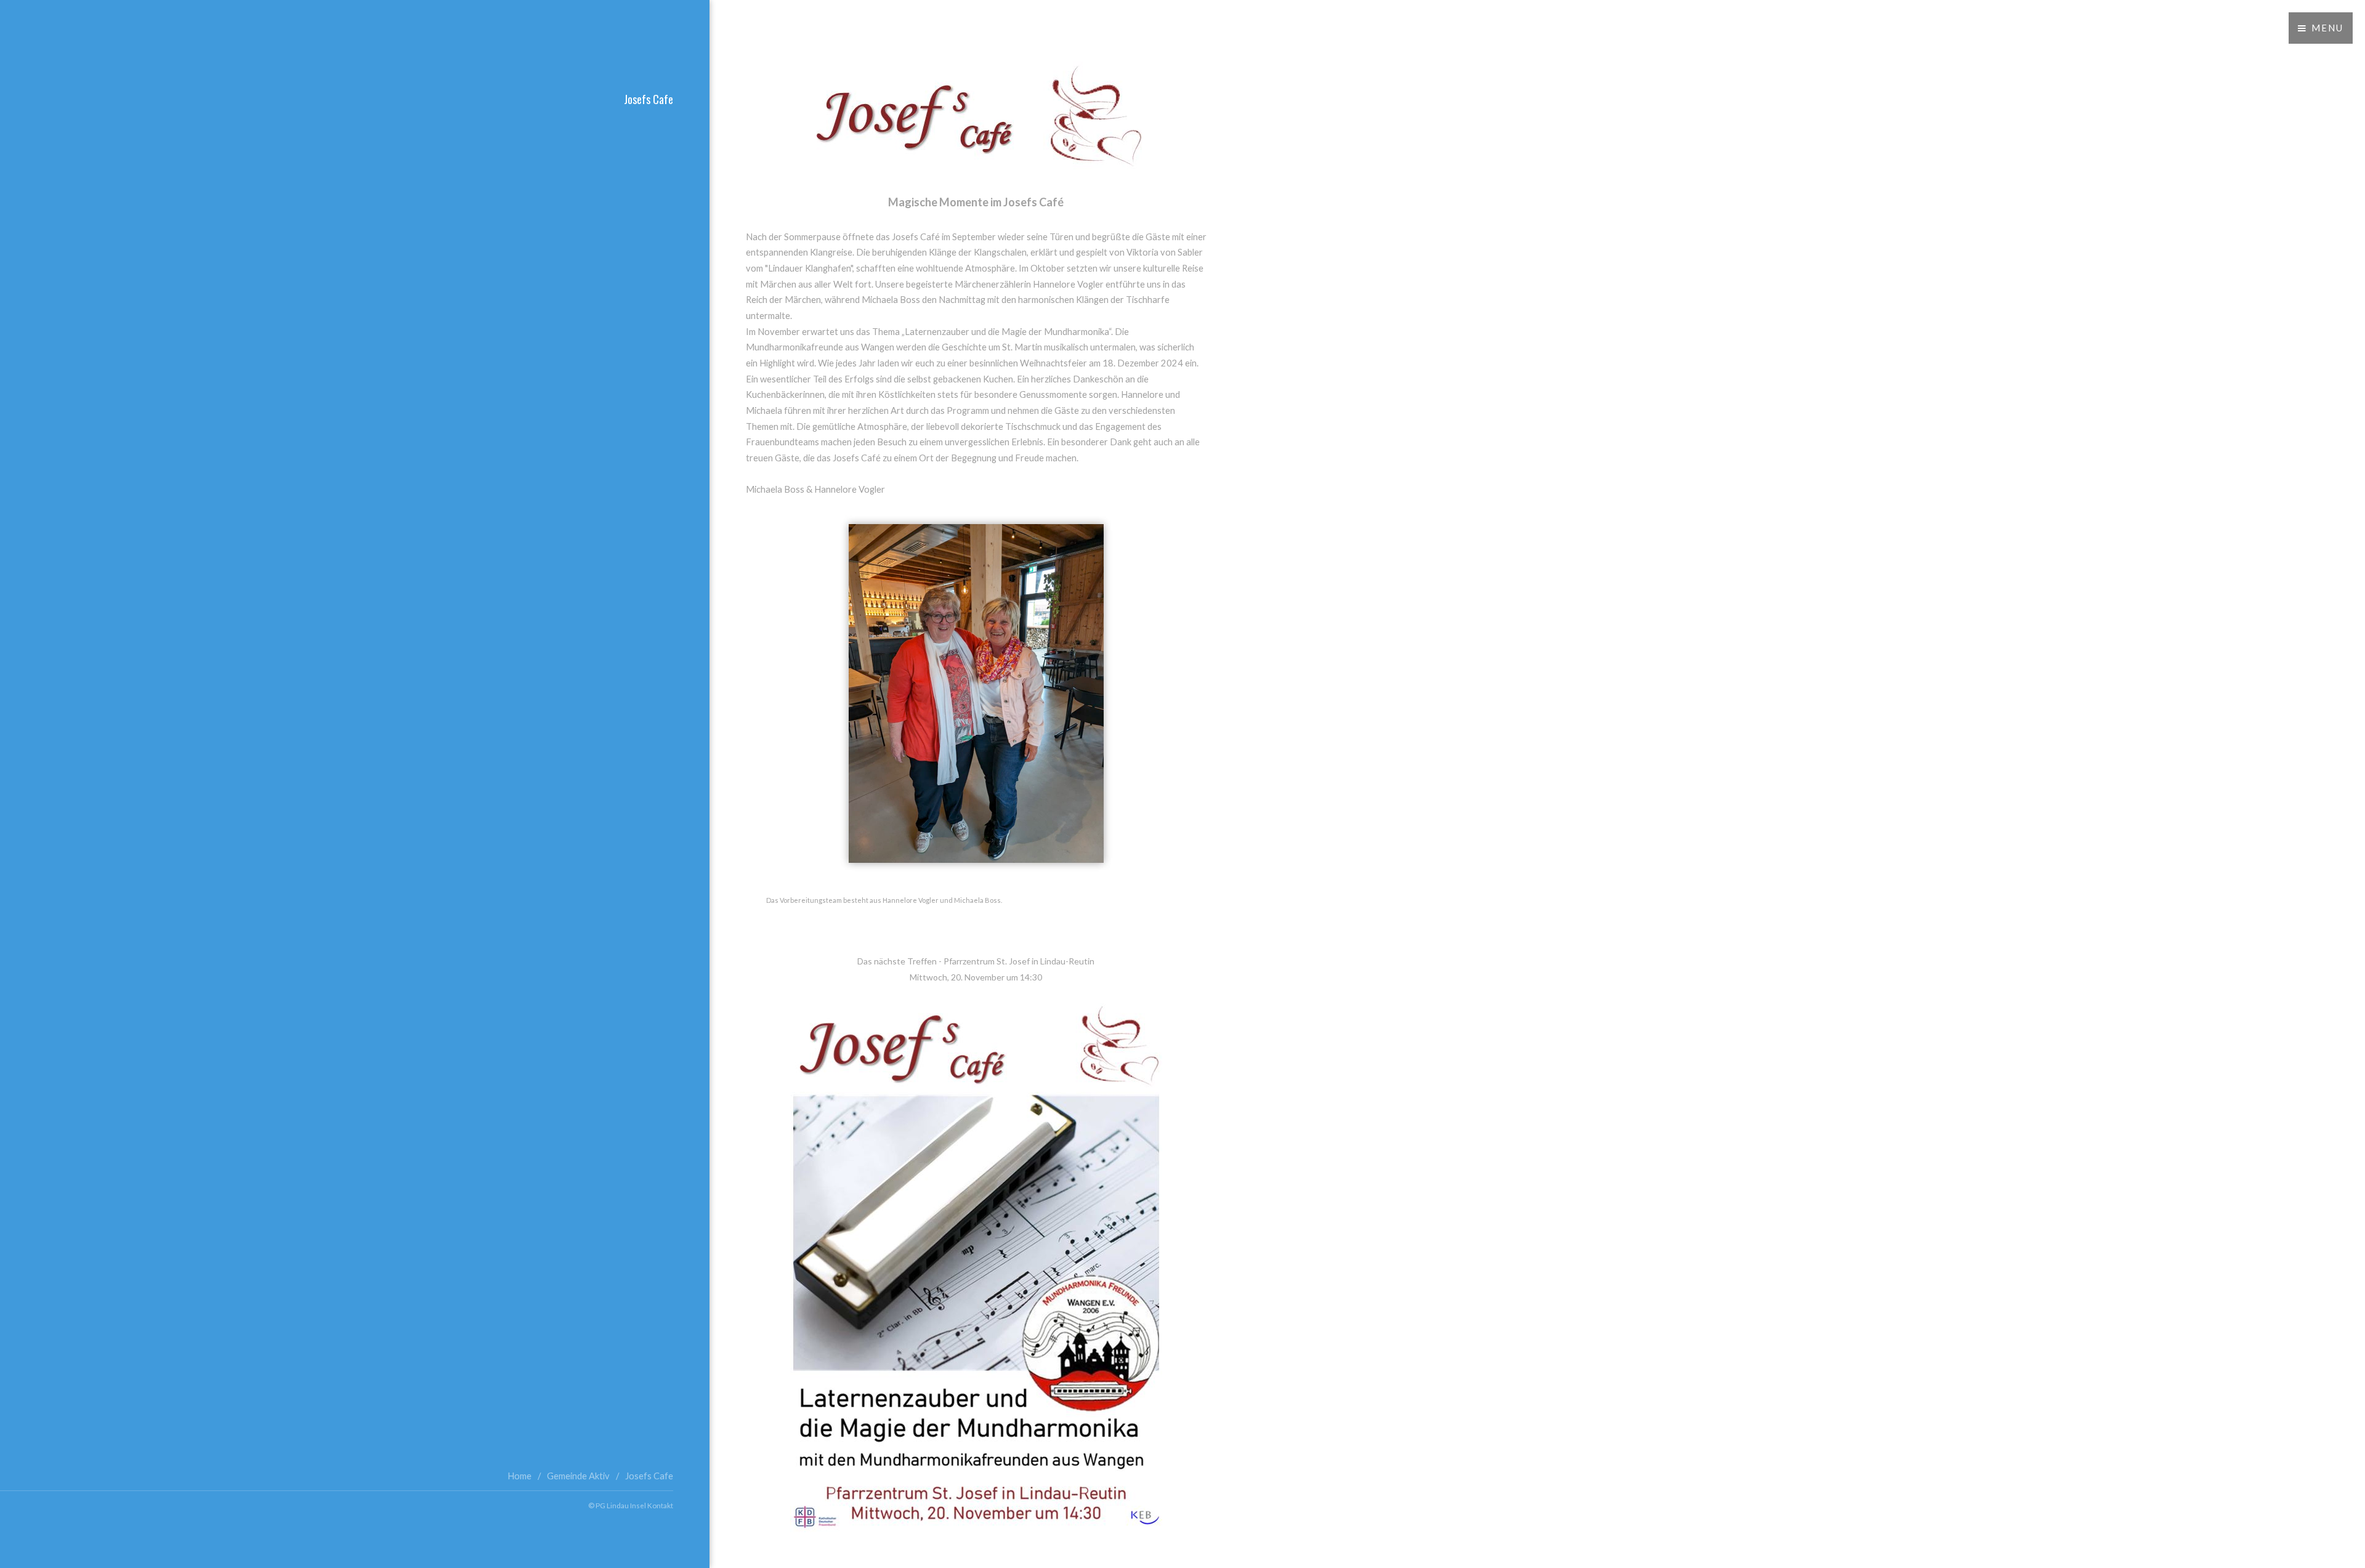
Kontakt (660, 1505)
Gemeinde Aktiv (578, 1476)
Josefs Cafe (649, 1476)
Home (519, 1476)
